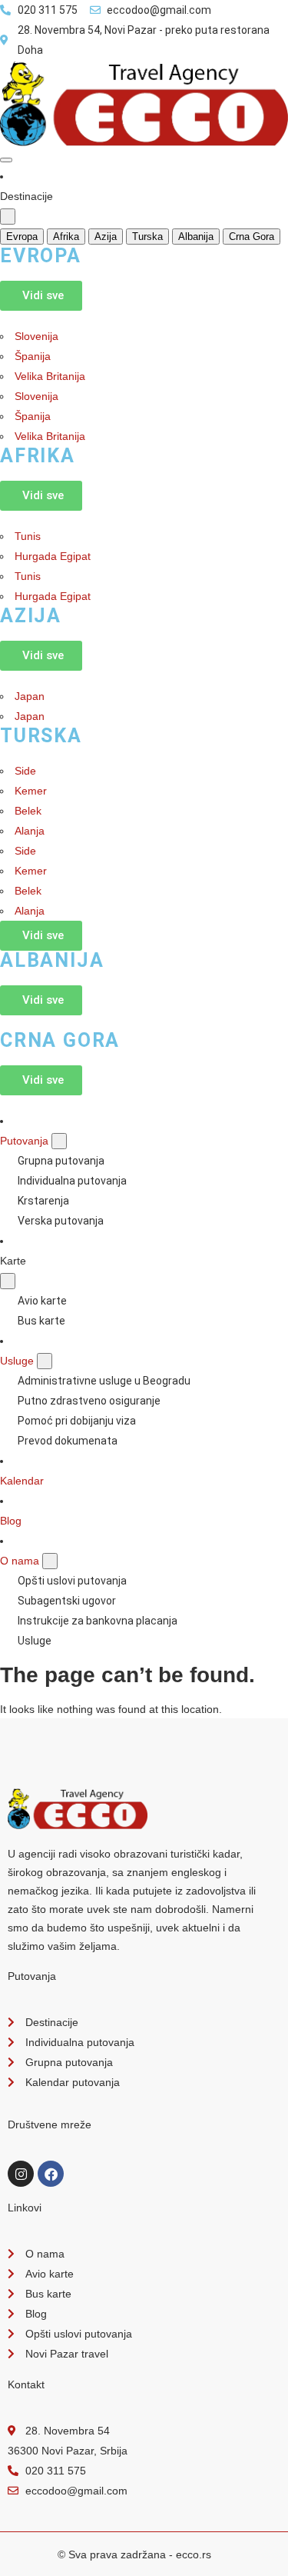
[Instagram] (21, 2174)
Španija (33, 356)
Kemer (31, 791)
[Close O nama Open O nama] (50, 1561)
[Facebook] (51, 2174)
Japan (30, 696)
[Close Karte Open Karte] (8, 1281)
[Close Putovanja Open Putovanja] (59, 1141)
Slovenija (36, 336)
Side (25, 771)
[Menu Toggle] (6, 160)
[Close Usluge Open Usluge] (45, 1361)
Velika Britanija (50, 376)
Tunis (28, 536)
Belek (28, 811)
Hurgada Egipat (53, 556)
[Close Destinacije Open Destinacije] (8, 217)
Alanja (30, 831)
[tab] (22, 237)
